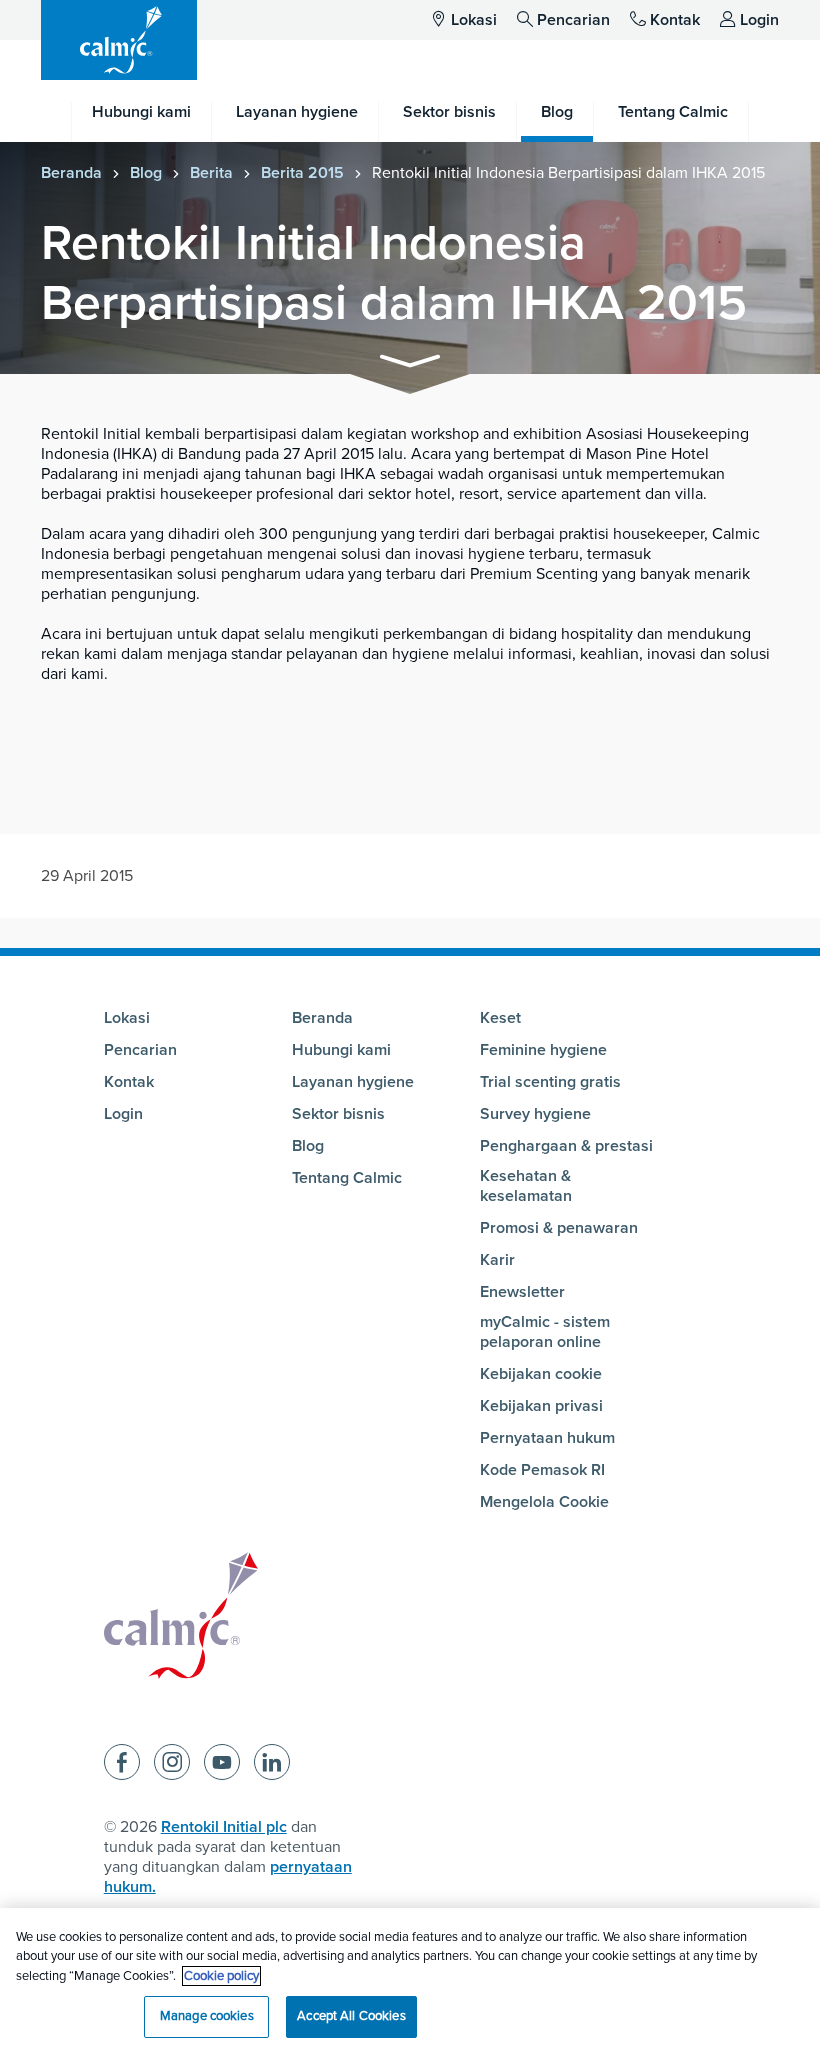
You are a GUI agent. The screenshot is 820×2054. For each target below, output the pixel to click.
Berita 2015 (302, 173)
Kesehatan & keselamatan (526, 1186)
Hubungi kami (341, 1050)
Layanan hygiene (353, 1082)
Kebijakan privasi (541, 1406)
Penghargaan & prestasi (566, 1146)
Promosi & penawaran (559, 1228)
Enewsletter (522, 1292)
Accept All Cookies (351, 2016)
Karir (497, 1260)
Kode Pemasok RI (542, 1470)
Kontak (675, 20)
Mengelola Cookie (544, 1502)
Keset (500, 1018)
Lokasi (474, 20)
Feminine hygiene (543, 1050)
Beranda (71, 173)
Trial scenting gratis (550, 1082)
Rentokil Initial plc (224, 1827)
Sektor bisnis (338, 1114)
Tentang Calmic (347, 1178)
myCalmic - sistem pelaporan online (545, 1332)
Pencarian (573, 20)
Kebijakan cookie (541, 1374)
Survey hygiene (535, 1114)
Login (759, 20)
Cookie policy (221, 1976)
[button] (410, 364)
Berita (211, 173)
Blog (146, 173)
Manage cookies (207, 2016)
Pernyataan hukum (547, 1438)
